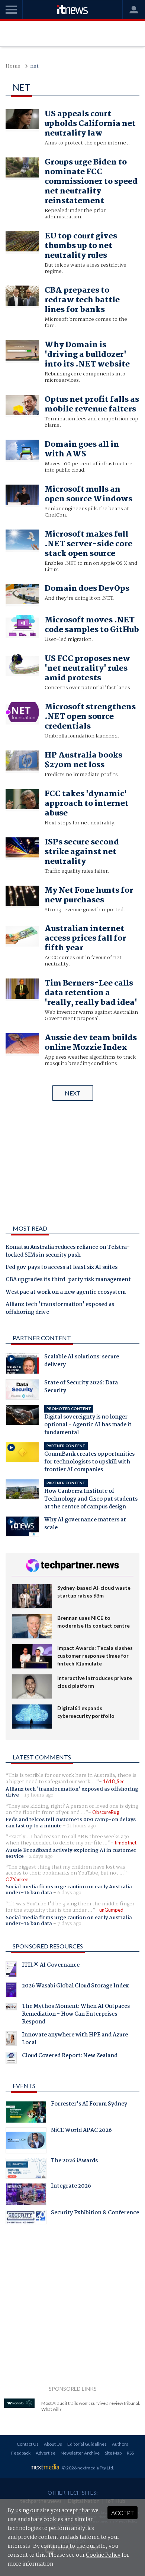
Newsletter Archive (80, 2453)
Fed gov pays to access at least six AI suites (62, 1268)
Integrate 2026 (71, 2187)
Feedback (21, 2453)
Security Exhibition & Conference (95, 2214)
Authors (120, 2444)
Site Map (113, 2453)
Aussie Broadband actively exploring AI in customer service (71, 1853)
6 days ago (69, 1893)
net (34, 66)
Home (13, 66)
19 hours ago (39, 1795)
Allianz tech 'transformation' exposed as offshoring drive (60, 1309)
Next (73, 1093)
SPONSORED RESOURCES (48, 1946)
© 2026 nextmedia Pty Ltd (87, 2468)
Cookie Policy (103, 2555)
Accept (123, 2513)
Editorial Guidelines (87, 2444)
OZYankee (17, 1879)
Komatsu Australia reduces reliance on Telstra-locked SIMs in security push (68, 1252)
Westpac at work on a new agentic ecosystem (66, 1293)
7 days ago (69, 1924)
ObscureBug (106, 1812)
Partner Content (42, 1338)
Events (24, 2086)
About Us (53, 2444)
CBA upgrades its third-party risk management (68, 1280)
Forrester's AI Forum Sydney (89, 2105)
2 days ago (41, 1856)
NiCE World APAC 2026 (81, 2131)
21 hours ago (81, 1826)
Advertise (46, 2453)
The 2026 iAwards (74, 2162)
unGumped (111, 1910)
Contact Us (28, 2444)
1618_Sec (114, 1781)
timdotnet (125, 1843)
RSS (130, 2453)
